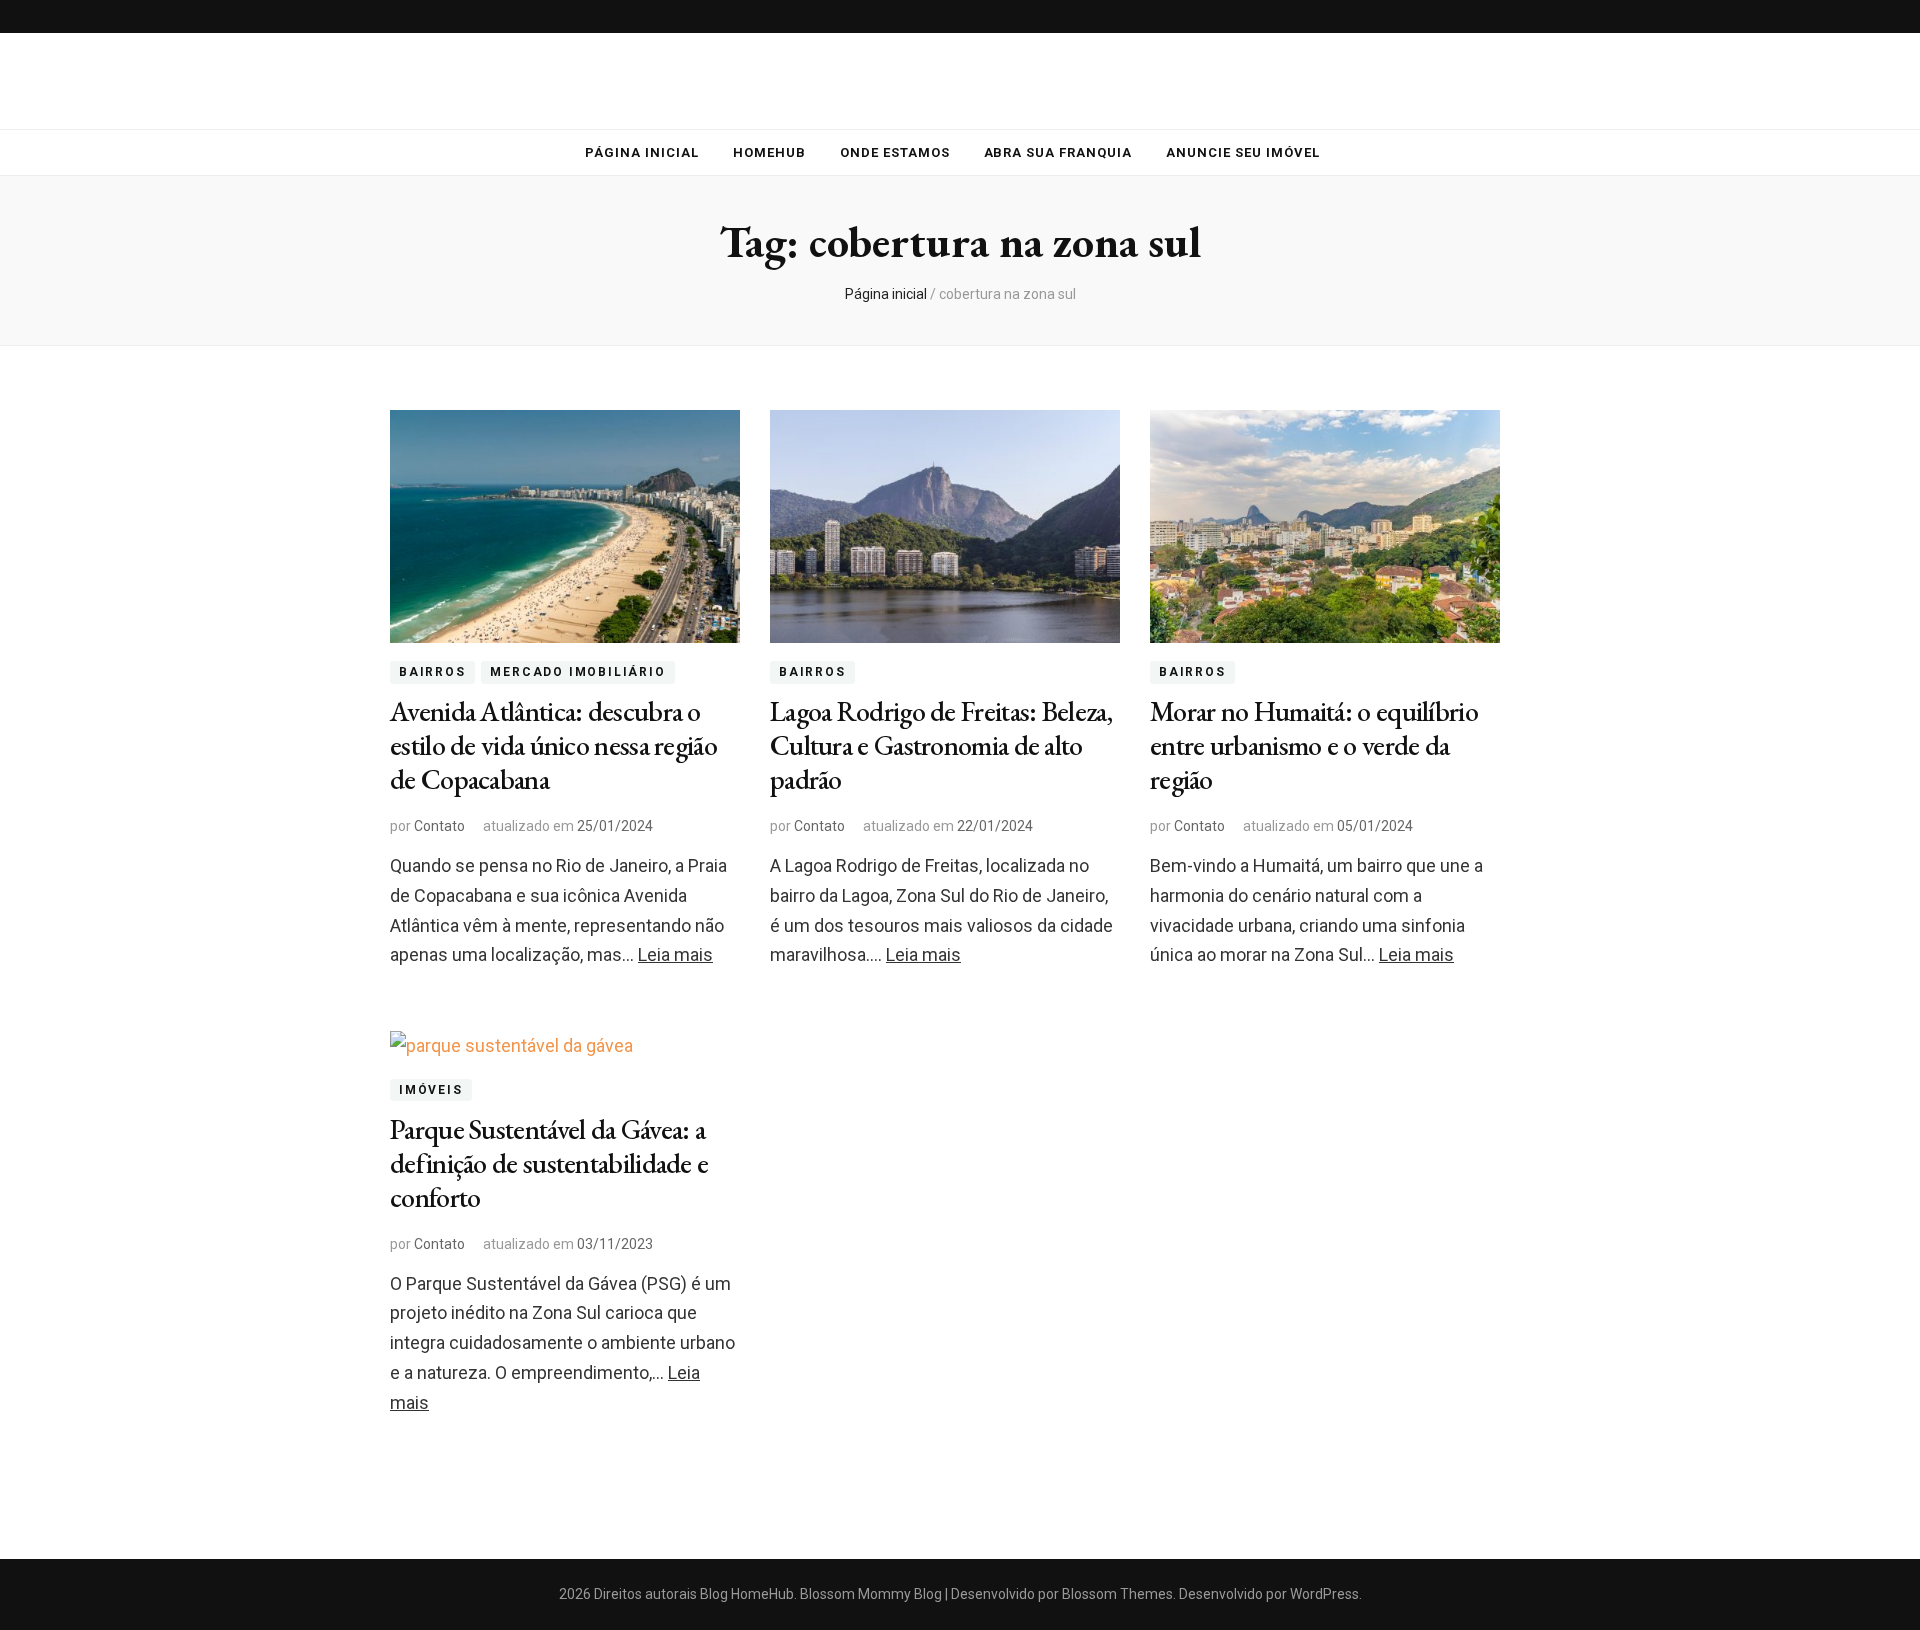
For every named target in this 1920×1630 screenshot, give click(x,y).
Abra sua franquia (1058, 152)
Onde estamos (895, 152)
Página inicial (642, 152)
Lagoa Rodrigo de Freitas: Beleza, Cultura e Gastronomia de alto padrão (941, 745)
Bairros (432, 672)
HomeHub (769, 152)
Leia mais (675, 954)
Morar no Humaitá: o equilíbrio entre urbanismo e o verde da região (1314, 745)
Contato (439, 826)
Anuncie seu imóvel (1243, 152)
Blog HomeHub (747, 1594)
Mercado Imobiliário (577, 672)
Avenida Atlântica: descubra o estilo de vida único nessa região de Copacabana (553, 745)
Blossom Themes (1116, 1594)
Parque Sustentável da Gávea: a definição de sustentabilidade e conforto (549, 1163)
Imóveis (431, 1090)
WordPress (1324, 1594)
